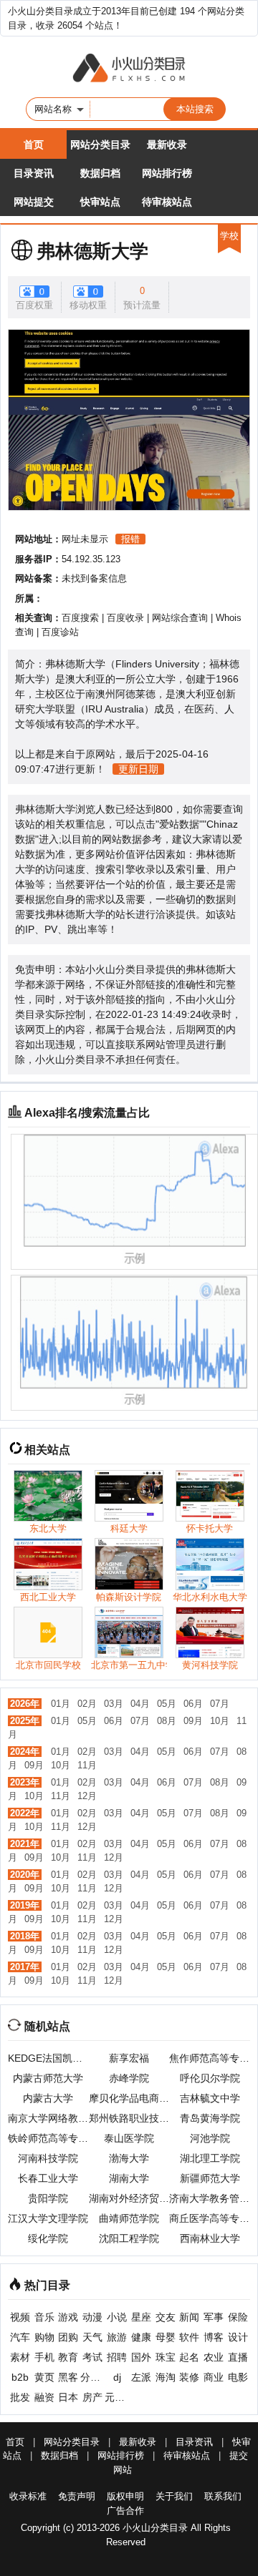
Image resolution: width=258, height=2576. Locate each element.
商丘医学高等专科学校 (210, 2218)
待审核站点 (167, 202)
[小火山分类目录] (129, 69)
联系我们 (223, 2496)
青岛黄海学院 (210, 2118)
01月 (61, 1704)
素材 (20, 2357)
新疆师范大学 (210, 2178)
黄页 (44, 2377)
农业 (214, 2357)
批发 (20, 2397)
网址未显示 (85, 539)
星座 (141, 2317)
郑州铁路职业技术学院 (129, 2118)
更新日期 (138, 769)
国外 (141, 2357)
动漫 (92, 2317)
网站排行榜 (167, 173)
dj (117, 2377)
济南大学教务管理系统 (210, 2198)
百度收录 (125, 618)
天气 (92, 2337)
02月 (87, 1704)
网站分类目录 (100, 145)
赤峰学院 (129, 2078)
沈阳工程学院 (129, 2238)
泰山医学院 (129, 2138)
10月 (220, 1721)
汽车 (20, 2337)
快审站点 (100, 202)
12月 (87, 1796)
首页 (34, 145)
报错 (130, 539)
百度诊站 (60, 632)
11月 (87, 1765)
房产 (92, 2397)
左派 (141, 2377)
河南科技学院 (48, 2158)
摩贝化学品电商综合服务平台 (129, 2098)
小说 (117, 2317)
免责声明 (77, 2496)
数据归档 (100, 173)
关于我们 (174, 2496)
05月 (167, 1704)
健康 (141, 2337)
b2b (20, 2377)
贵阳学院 (48, 2198)
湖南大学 (129, 2178)
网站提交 (34, 202)
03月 (114, 1704)
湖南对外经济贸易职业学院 (129, 2198)
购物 (44, 2337)
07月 (220, 1704)
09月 (193, 1721)
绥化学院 (48, 2238)
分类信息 (92, 2377)
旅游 (117, 2337)
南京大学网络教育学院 (48, 2118)
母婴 (166, 2337)
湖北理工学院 (210, 2158)
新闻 (189, 2317)
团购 (68, 2337)
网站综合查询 (180, 618)
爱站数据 (179, 824)
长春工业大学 (48, 2178)
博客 (214, 2337)
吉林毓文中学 (210, 2098)
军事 (214, 2317)
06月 (193, 1704)
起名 (189, 2357)
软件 (189, 2337)
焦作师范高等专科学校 (210, 2058)
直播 (238, 2357)
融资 (44, 2397)
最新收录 (167, 145)
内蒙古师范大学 (48, 2078)
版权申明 (125, 2496)
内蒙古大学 (48, 2098)
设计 (238, 2337)
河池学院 (210, 2138)
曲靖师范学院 (129, 2218)
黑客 (68, 2377)
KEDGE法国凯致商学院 (48, 2058)
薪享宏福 (129, 2058)
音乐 (44, 2317)
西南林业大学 (210, 2238)
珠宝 (166, 2357)
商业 (214, 2377)
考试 (92, 2357)
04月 (140, 1704)
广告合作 (125, 2511)
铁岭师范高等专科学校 (48, 2138)
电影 (238, 2377)
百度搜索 (80, 618)
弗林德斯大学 (92, 251)
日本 (68, 2397)
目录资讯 (34, 173)
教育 (68, 2357)
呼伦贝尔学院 (210, 2078)
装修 (189, 2377)
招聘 (117, 2357)
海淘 (166, 2377)
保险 (238, 2317)
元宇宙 (117, 2397)
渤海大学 (129, 2158)
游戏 (68, 2317)
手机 (44, 2357)
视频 (20, 2317)
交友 (166, 2317)
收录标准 (28, 2496)
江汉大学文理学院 (48, 2218)
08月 (167, 1721)
